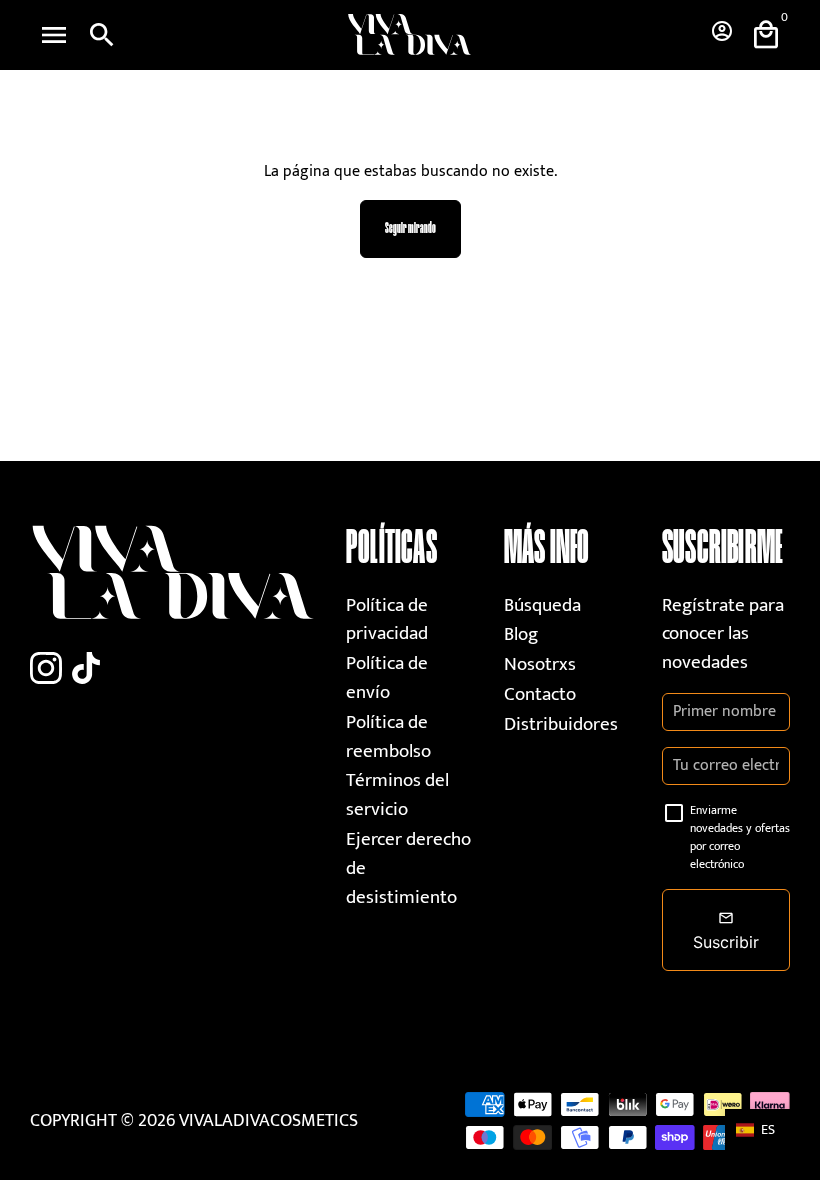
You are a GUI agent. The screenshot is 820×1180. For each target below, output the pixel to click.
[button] (765, 1129)
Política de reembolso (388, 737)
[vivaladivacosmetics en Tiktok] (86, 669)
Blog (521, 634)
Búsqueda (542, 605)
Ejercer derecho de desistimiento (408, 868)
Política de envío (387, 678)
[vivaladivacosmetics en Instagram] (46, 669)
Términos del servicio (397, 795)
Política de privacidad (387, 620)
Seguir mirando (410, 228)
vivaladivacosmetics (268, 1121)
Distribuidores (561, 724)
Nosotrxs (540, 664)
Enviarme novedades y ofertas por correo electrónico (740, 837)
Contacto (540, 694)
